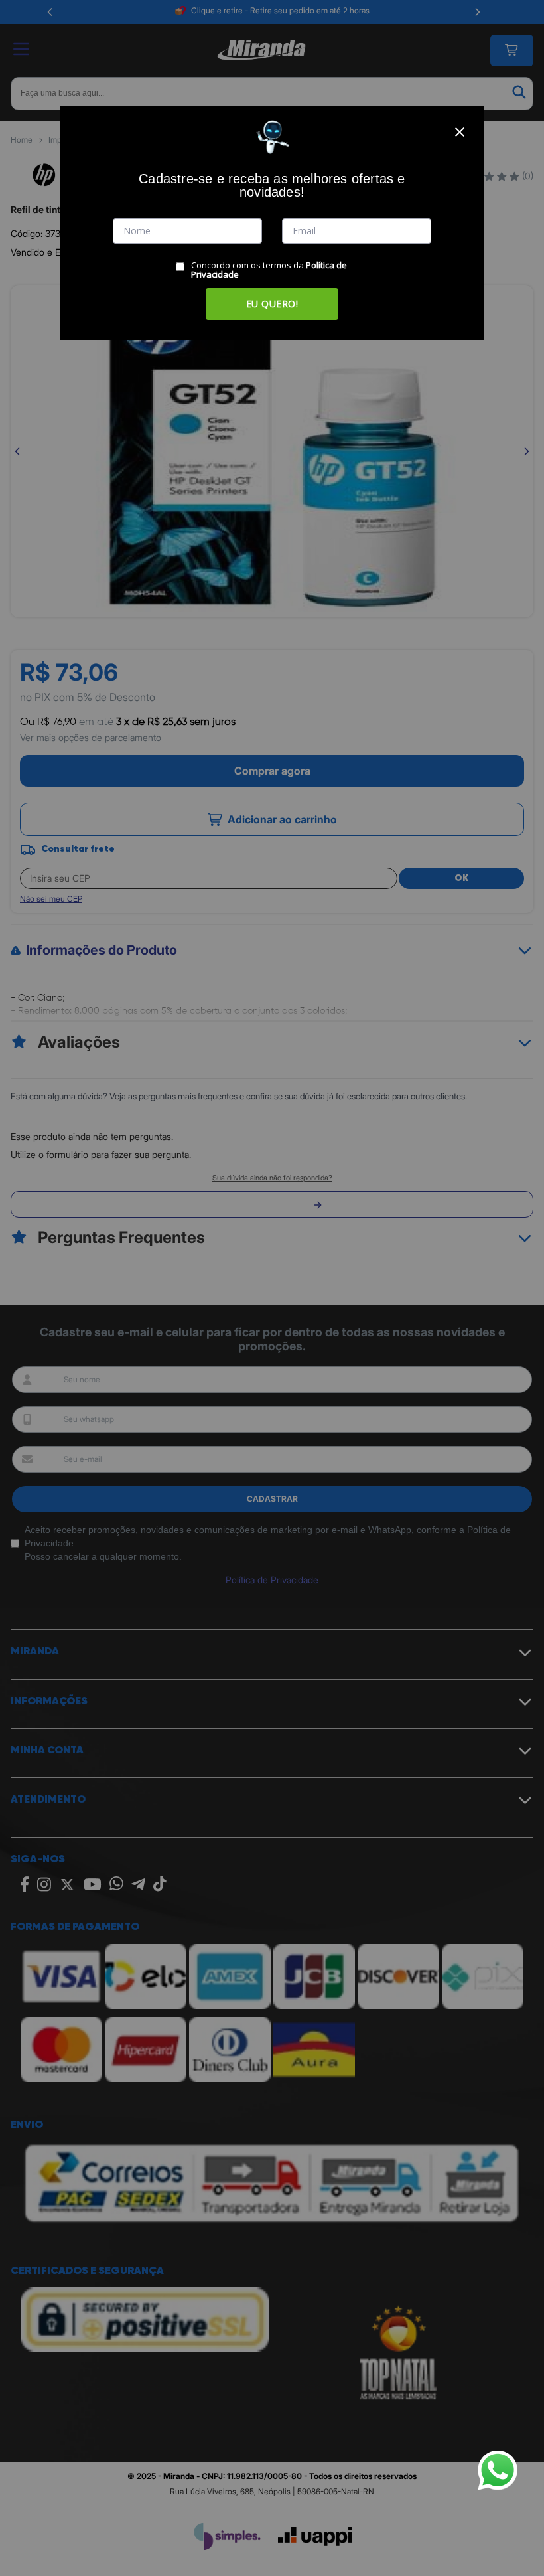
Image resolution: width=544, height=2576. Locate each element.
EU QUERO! (272, 304)
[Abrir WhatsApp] (498, 2470)
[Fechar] (460, 132)
